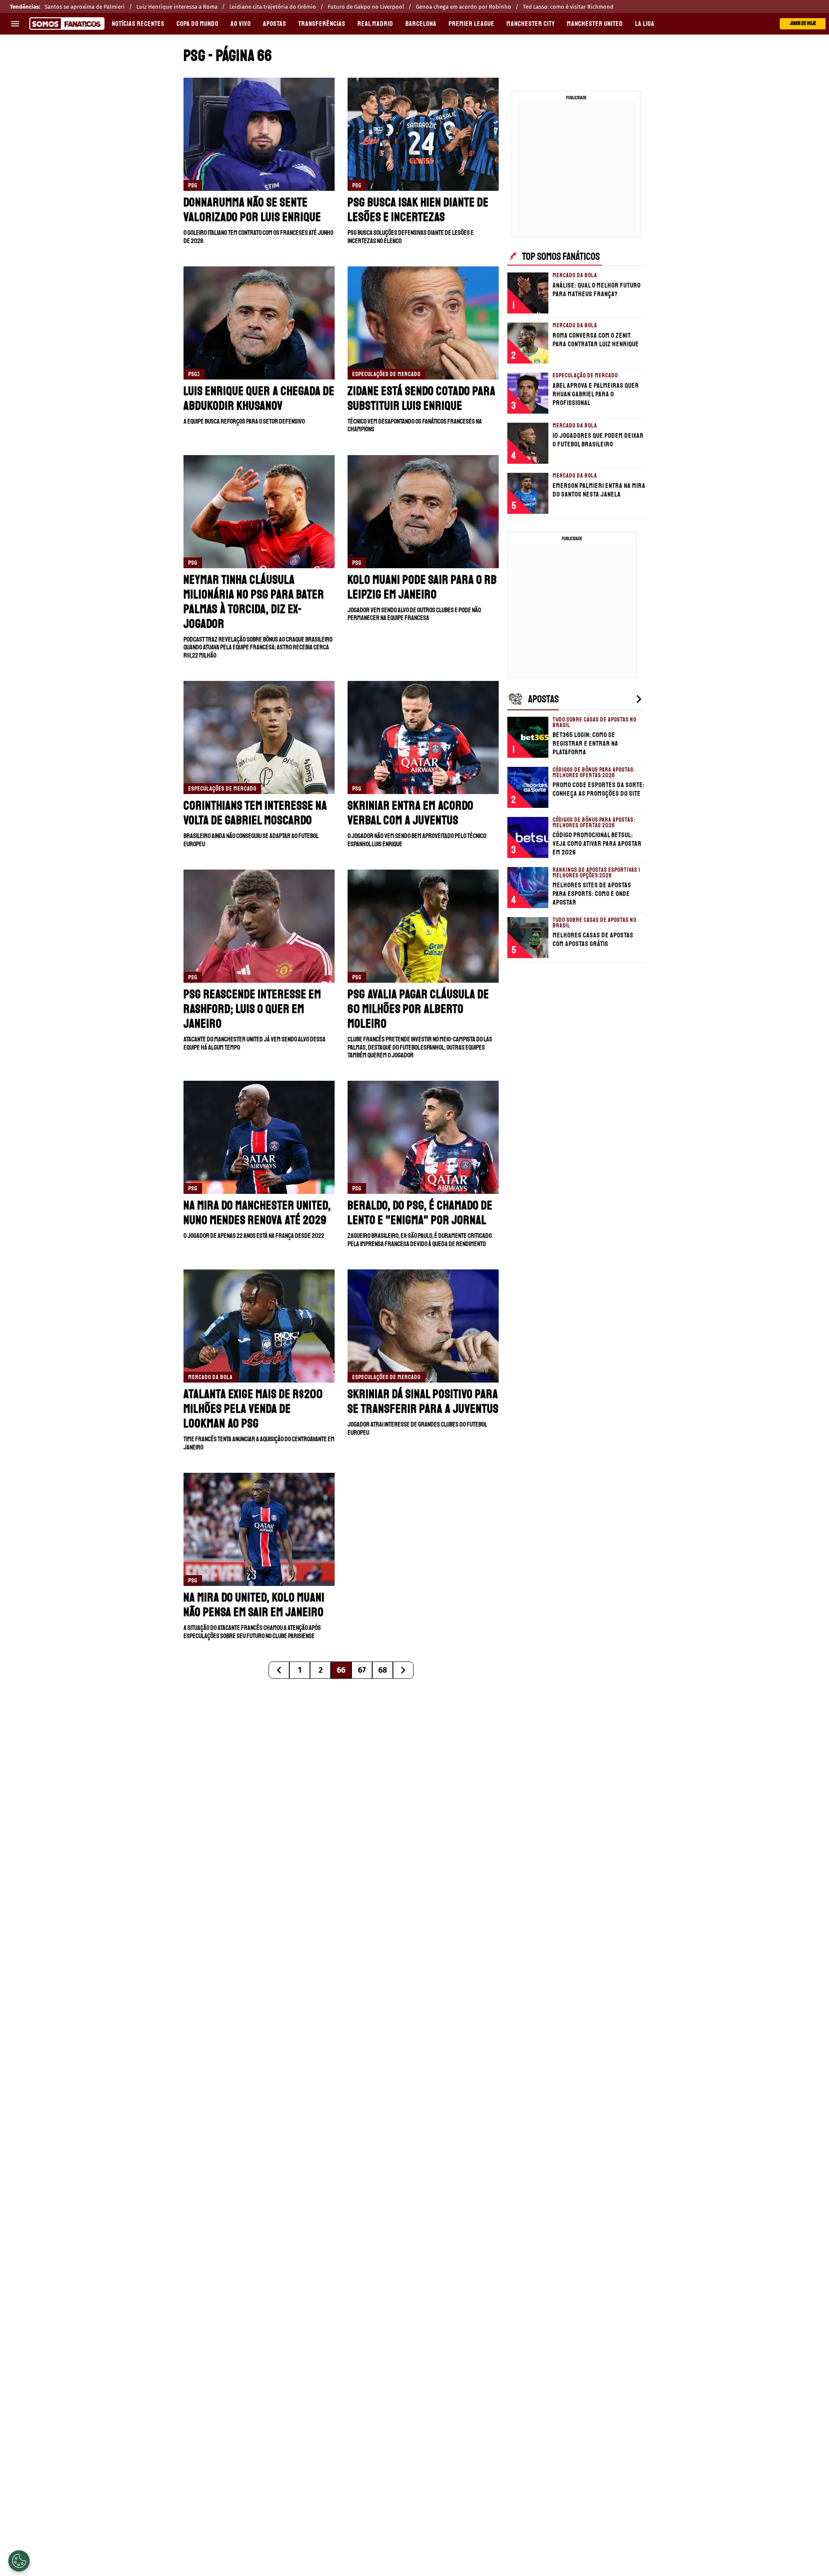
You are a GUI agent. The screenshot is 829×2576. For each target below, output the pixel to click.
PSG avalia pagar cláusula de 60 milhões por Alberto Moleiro (418, 1009)
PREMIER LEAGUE (471, 24)
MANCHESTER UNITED (595, 24)
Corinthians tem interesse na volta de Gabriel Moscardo (255, 813)
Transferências (322, 24)
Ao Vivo (241, 24)
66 (341, 1670)
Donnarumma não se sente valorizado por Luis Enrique (252, 210)
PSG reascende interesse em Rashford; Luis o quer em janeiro (252, 1009)
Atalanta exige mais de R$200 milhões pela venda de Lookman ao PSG (253, 1409)
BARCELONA (421, 24)
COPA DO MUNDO (198, 24)
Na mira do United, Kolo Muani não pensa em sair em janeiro (254, 1605)
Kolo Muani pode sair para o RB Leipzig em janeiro (422, 587)
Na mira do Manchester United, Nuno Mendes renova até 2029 (257, 1213)
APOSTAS (275, 24)
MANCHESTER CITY (531, 24)
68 (383, 1670)
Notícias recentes (138, 24)
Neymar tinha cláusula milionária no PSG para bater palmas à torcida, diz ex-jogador (254, 602)
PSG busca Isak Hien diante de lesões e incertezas (418, 210)
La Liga (645, 24)
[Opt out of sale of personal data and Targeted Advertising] (19, 2561)
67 (362, 1670)
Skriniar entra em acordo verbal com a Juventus (411, 813)
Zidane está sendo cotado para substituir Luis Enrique (422, 398)
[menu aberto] (15, 24)
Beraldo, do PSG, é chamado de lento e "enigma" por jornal (420, 1213)
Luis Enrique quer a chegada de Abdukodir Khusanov (259, 398)
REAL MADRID (375, 24)
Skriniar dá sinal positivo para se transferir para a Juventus (423, 1401)
